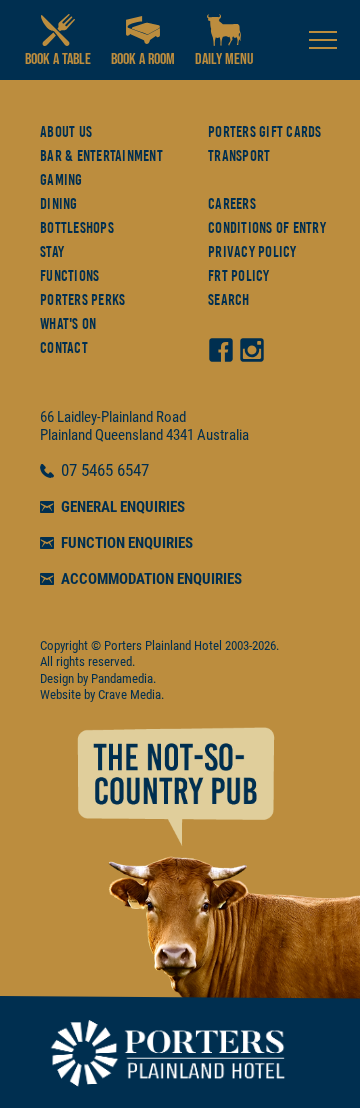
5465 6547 (115, 471)
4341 (180, 435)
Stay (52, 252)
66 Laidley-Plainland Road (113, 417)
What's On (68, 324)
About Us (66, 132)
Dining (59, 204)
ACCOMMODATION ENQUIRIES (151, 579)
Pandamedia (122, 678)
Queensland (129, 435)
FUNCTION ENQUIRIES (127, 543)
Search (229, 300)
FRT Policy (239, 276)
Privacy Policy (252, 252)
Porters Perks (82, 300)
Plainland (66, 435)
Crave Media (129, 694)
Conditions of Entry (267, 228)
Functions (69, 276)
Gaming (61, 180)
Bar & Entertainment (101, 156)
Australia (223, 435)
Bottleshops (77, 228)
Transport (239, 156)
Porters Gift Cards (265, 132)
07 (71, 471)
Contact (64, 348)
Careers (232, 204)
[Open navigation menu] (323, 40)
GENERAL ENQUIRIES (123, 507)
